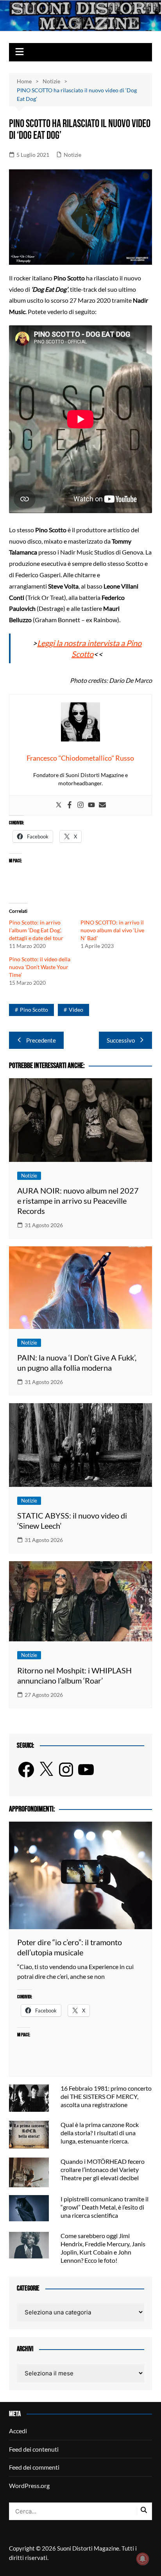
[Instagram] (80, 805)
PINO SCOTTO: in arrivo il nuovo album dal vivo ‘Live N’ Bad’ (112, 930)
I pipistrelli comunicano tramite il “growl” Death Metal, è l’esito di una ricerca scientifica (105, 2207)
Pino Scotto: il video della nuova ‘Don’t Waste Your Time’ (40, 967)
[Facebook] (70, 805)
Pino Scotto (34, 1010)
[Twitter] (59, 805)
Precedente (41, 1040)
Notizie (72, 155)
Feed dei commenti (34, 2467)
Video (76, 1010)
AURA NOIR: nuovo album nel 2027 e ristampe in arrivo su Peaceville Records (78, 1201)
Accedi (18, 2431)
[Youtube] (91, 805)
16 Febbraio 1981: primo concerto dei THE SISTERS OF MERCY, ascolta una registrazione (106, 2096)
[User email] (102, 805)
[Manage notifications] (143, 2559)
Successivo (121, 1040)
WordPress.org (29, 2485)
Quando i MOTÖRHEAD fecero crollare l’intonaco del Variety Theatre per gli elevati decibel (103, 2169)
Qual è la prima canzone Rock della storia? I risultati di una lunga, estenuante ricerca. (100, 2133)
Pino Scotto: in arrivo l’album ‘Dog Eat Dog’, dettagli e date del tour (36, 930)
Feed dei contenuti (34, 2449)
